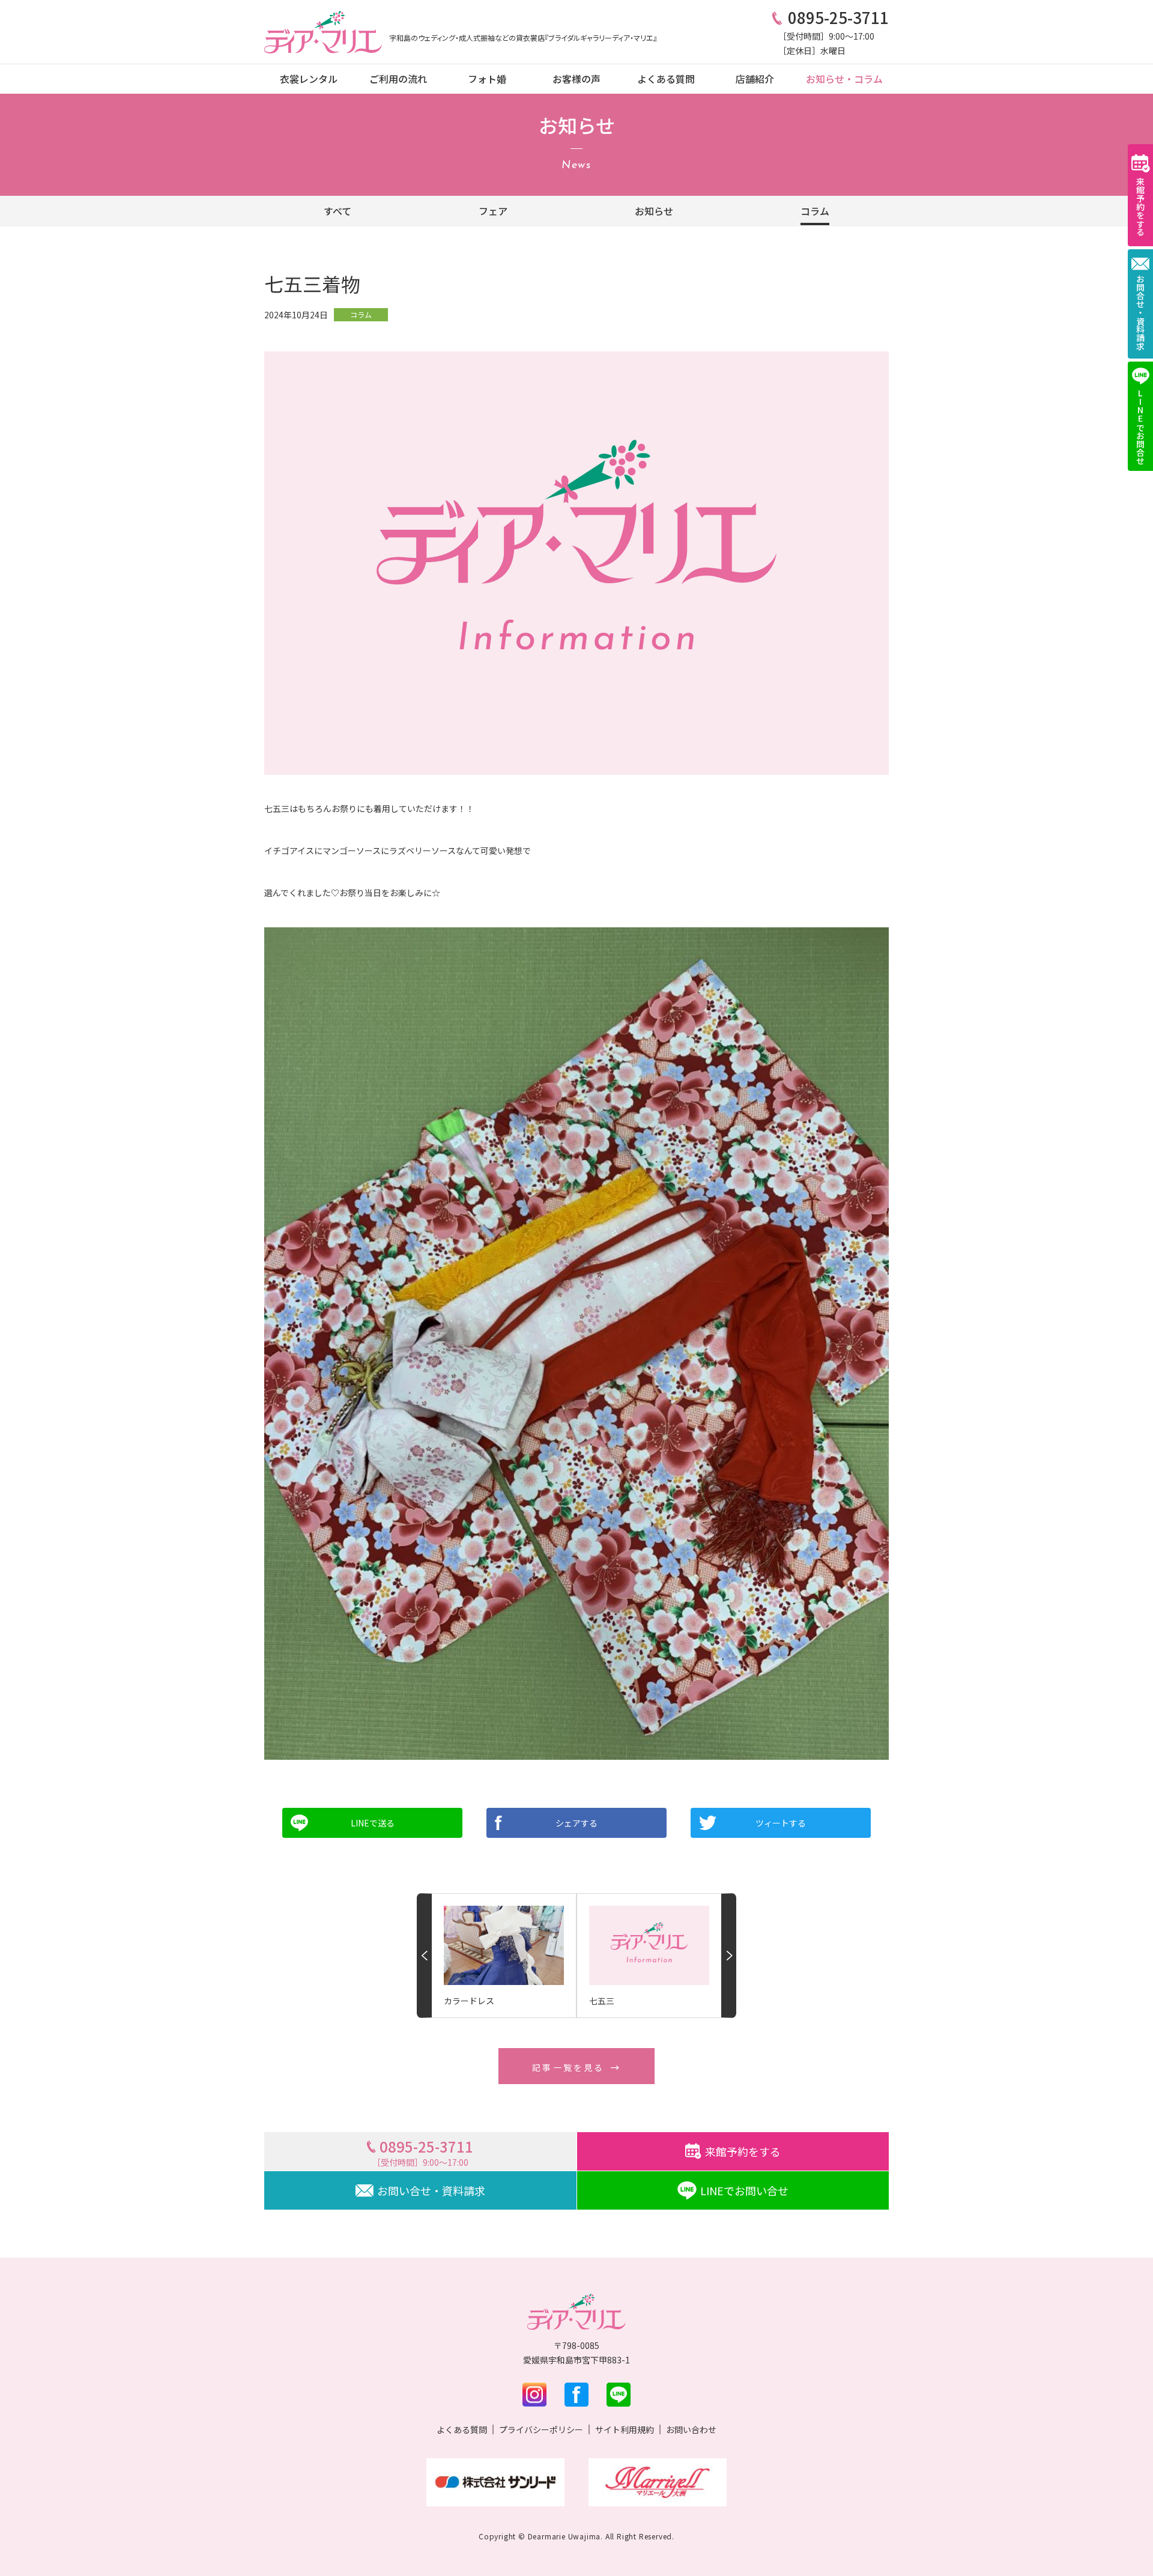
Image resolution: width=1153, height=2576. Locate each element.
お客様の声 (576, 79)
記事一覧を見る (568, 2067)
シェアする (576, 1823)
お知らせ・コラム (844, 79)
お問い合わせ (691, 2429)
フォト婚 (487, 79)
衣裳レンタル (309, 79)
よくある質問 (666, 79)
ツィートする (781, 1823)
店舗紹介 (755, 79)
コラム (815, 211)
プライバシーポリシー (541, 2429)
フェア (493, 211)
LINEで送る (373, 1823)
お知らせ (654, 211)
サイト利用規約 (625, 2429)
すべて (337, 211)
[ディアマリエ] (323, 32)
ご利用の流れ (398, 79)
